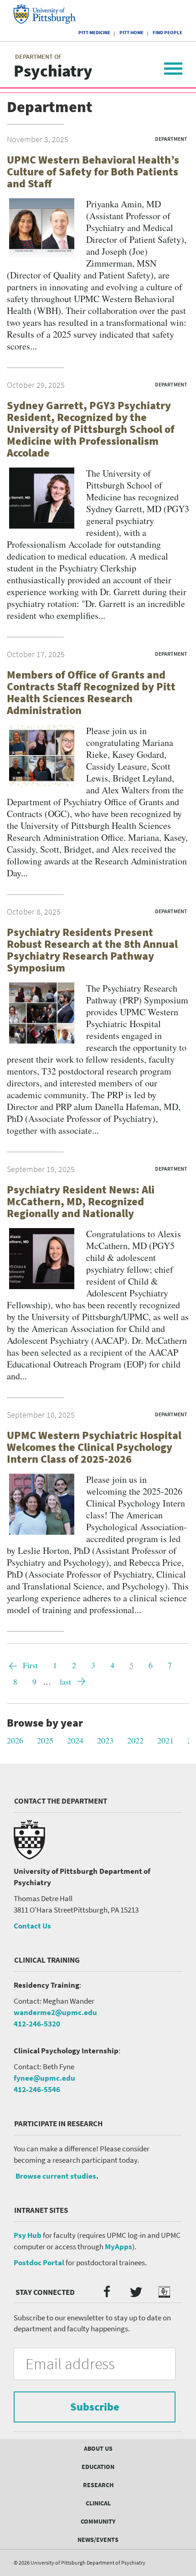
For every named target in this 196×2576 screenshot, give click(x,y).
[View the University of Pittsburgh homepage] (53, 14)
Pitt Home (132, 32)
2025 (45, 1740)
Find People (168, 32)
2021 (165, 1740)
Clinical (98, 2503)
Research (98, 2485)
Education (98, 2467)
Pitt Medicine (94, 32)
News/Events (98, 2540)
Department (171, 139)
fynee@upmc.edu (44, 2078)
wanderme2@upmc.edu (55, 2012)
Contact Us (32, 1926)
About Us (98, 2448)
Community (98, 2521)
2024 (75, 1740)
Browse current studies (56, 2176)
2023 (105, 1740)
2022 (135, 1740)
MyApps (119, 2247)
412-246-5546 (37, 2089)
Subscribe (95, 2407)
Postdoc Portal (39, 2262)
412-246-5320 (37, 2024)
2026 (15, 1740)
